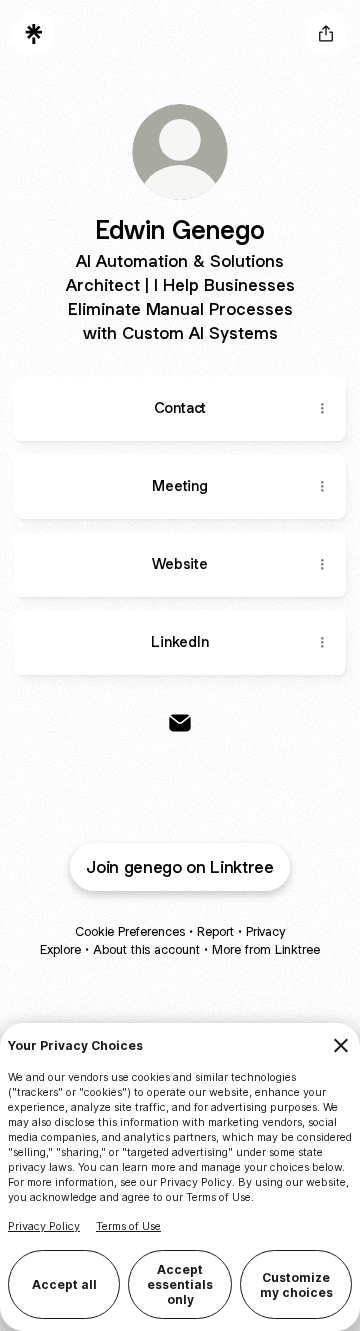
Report (215, 931)
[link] (180, 723)
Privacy (265, 931)
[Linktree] (34, 34)
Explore (60, 949)
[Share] (322, 409)
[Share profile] (326, 34)
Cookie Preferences (130, 931)
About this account (146, 949)
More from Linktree (266, 949)
